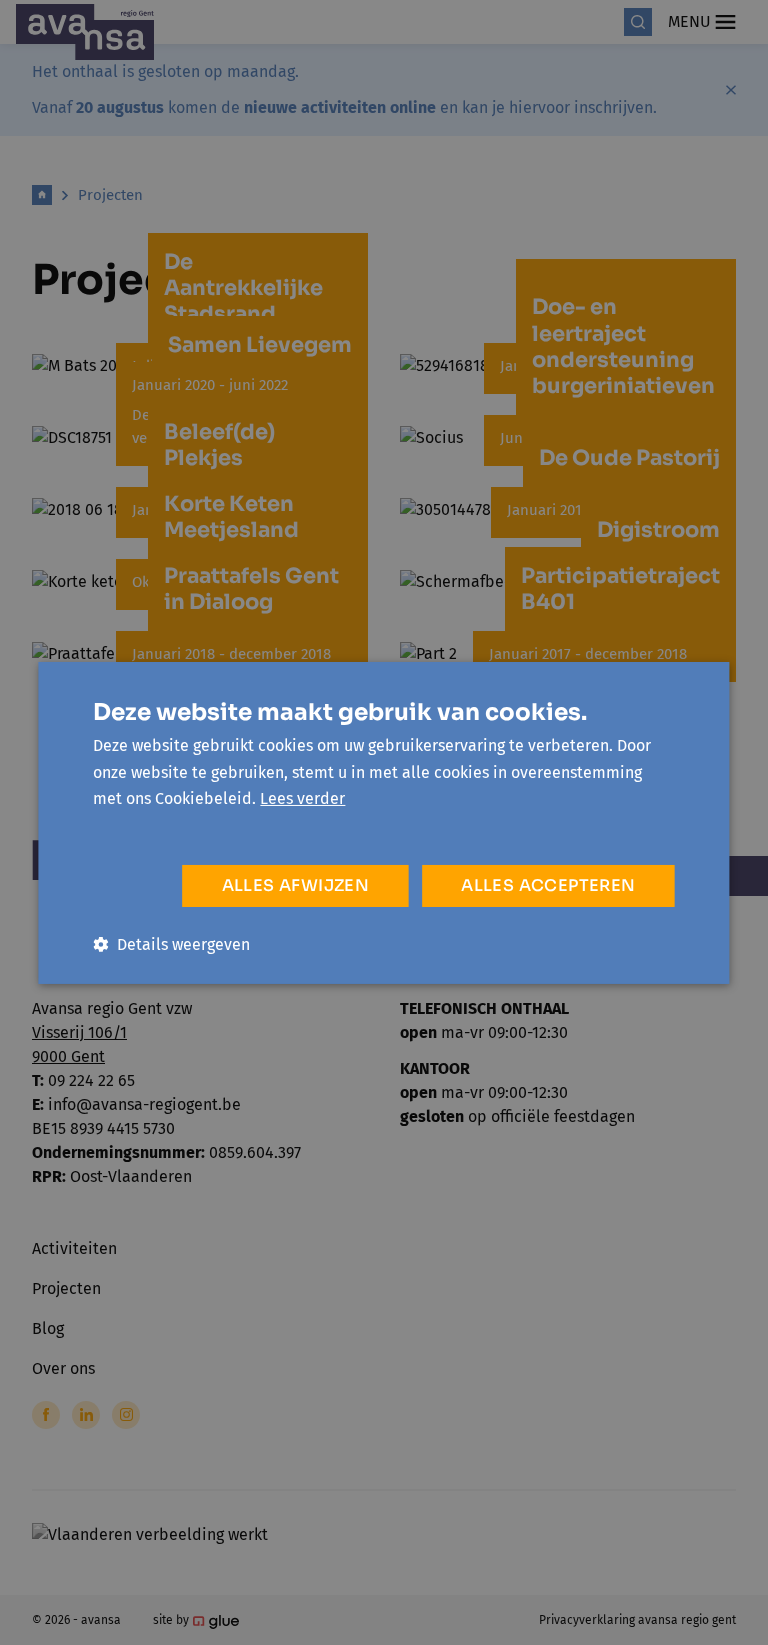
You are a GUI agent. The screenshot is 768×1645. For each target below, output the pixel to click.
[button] (171, 944)
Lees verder (302, 798)
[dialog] (384, 822)
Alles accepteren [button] (548, 885)
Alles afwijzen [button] (296, 885)
